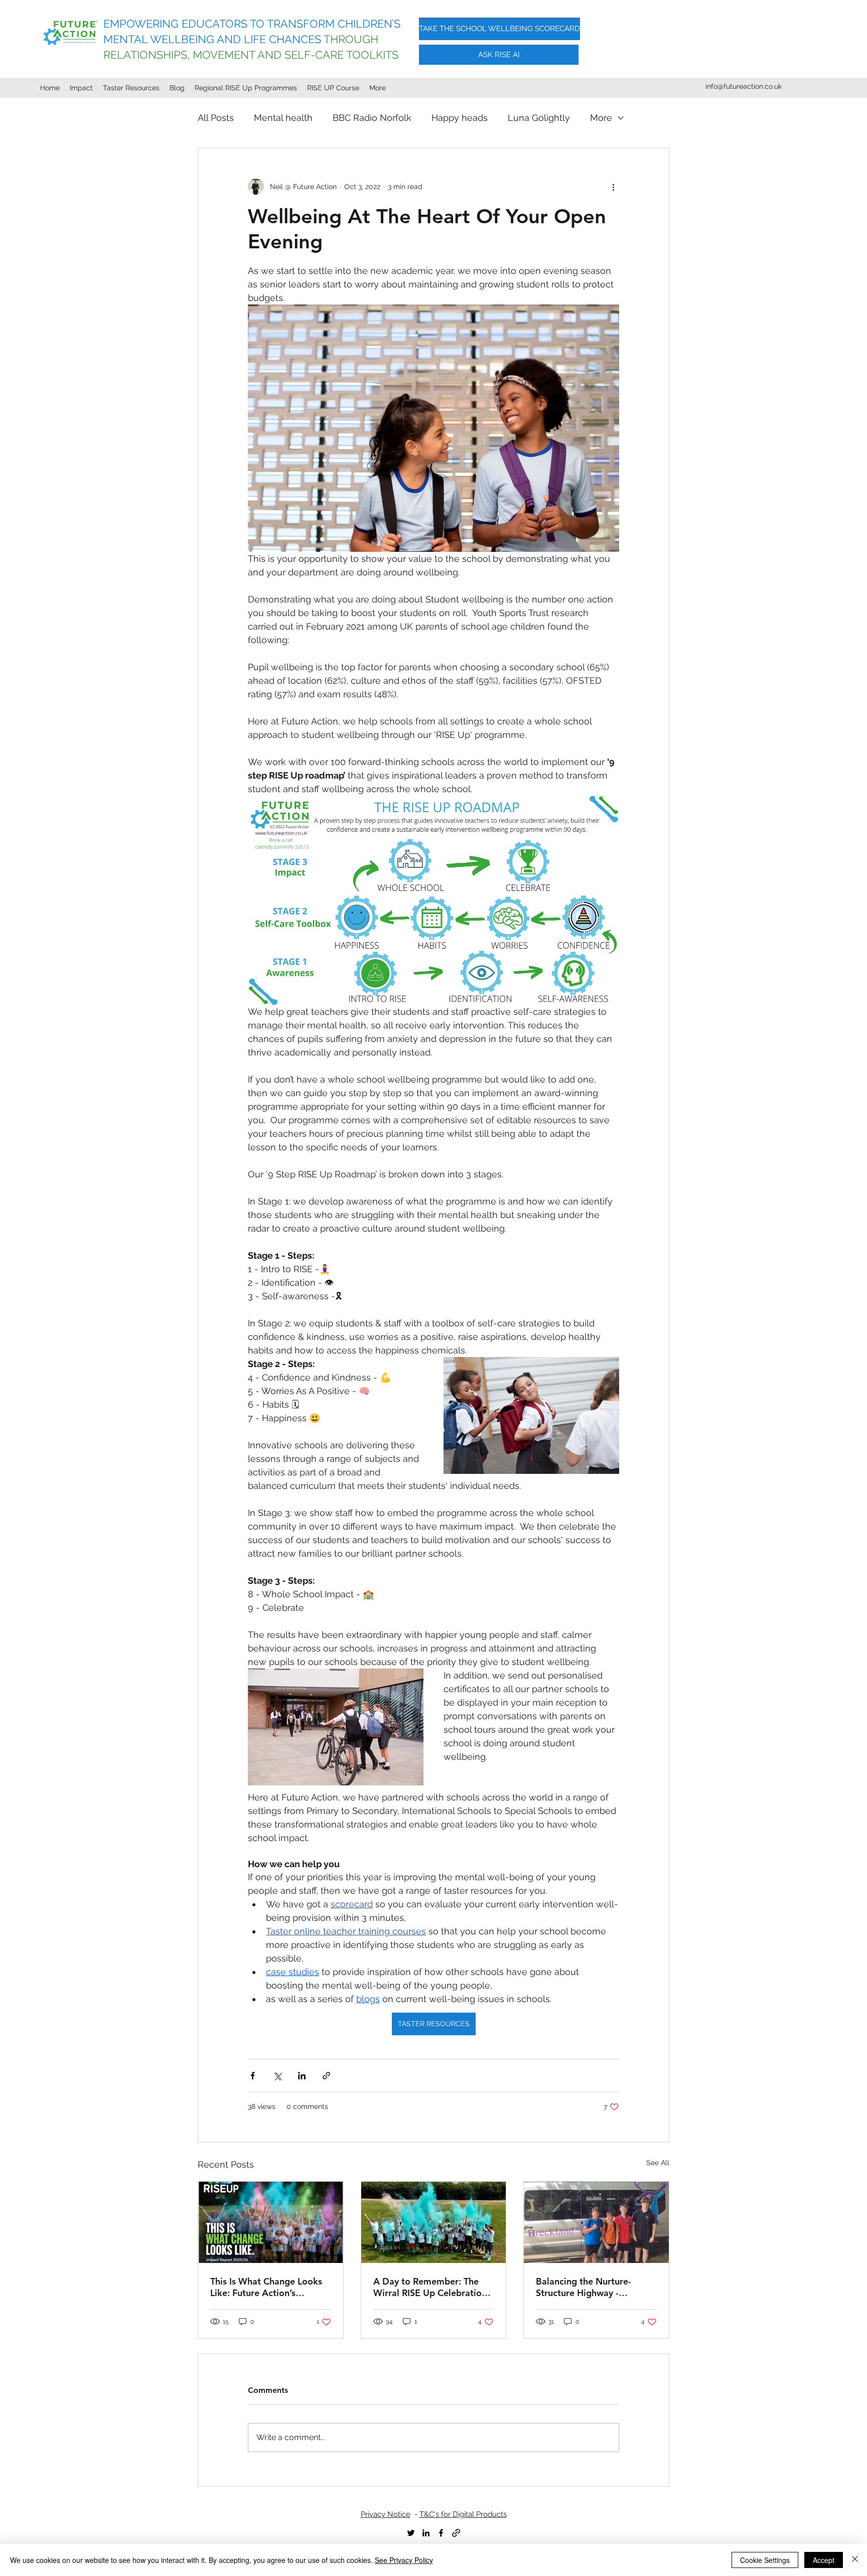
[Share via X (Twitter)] (277, 2076)
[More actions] (613, 187)
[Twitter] (411, 2533)
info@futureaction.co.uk (744, 86)
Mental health (283, 118)
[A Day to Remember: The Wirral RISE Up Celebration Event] (434, 2222)
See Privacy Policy (404, 2560)
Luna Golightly (539, 118)
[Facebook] (441, 2533)
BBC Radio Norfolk (372, 118)
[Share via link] (326, 2076)
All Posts (216, 118)
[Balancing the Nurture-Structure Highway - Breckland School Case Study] (596, 2222)
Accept (824, 2560)
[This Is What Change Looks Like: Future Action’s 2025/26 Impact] (271, 2222)
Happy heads (460, 118)
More (601, 118)
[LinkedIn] (426, 2533)
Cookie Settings (765, 2560)
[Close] (855, 2560)
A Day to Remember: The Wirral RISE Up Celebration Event (430, 2287)
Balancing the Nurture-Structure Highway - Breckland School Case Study (584, 2287)
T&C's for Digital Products (463, 2514)
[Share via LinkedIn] (302, 2076)
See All (658, 2163)
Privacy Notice (386, 2514)
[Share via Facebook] (253, 2076)
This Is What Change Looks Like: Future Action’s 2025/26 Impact (266, 2287)
